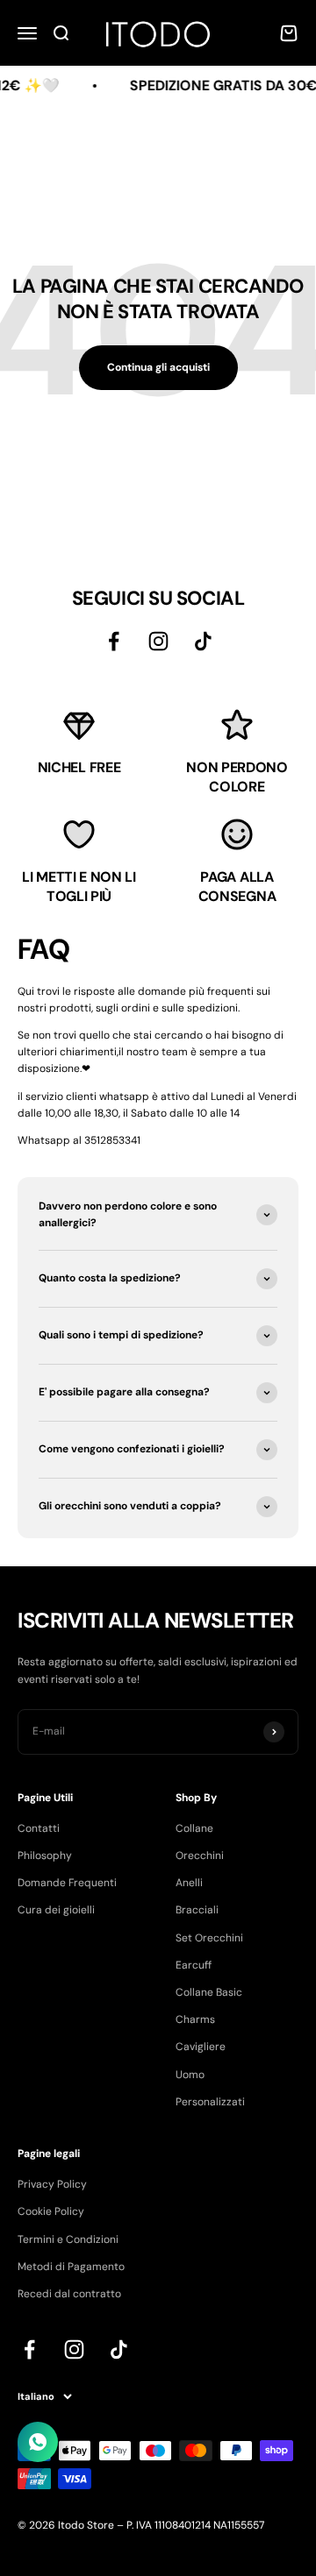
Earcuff (194, 1965)
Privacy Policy (52, 2184)
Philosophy (45, 1856)
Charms (195, 2019)
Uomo (190, 2075)
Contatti (39, 1828)
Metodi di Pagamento (71, 2267)
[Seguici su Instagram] (158, 641)
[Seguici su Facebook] (114, 641)
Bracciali (197, 1910)
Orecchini (200, 1856)
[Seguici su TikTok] (203, 641)
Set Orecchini (209, 1938)
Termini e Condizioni (68, 2239)
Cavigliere (201, 2047)
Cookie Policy (51, 2211)
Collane (194, 1828)
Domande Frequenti (67, 1883)
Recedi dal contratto (69, 2294)
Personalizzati (210, 2102)
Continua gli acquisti (158, 367)
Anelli (189, 1883)
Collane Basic (209, 1992)
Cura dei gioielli (56, 1910)
